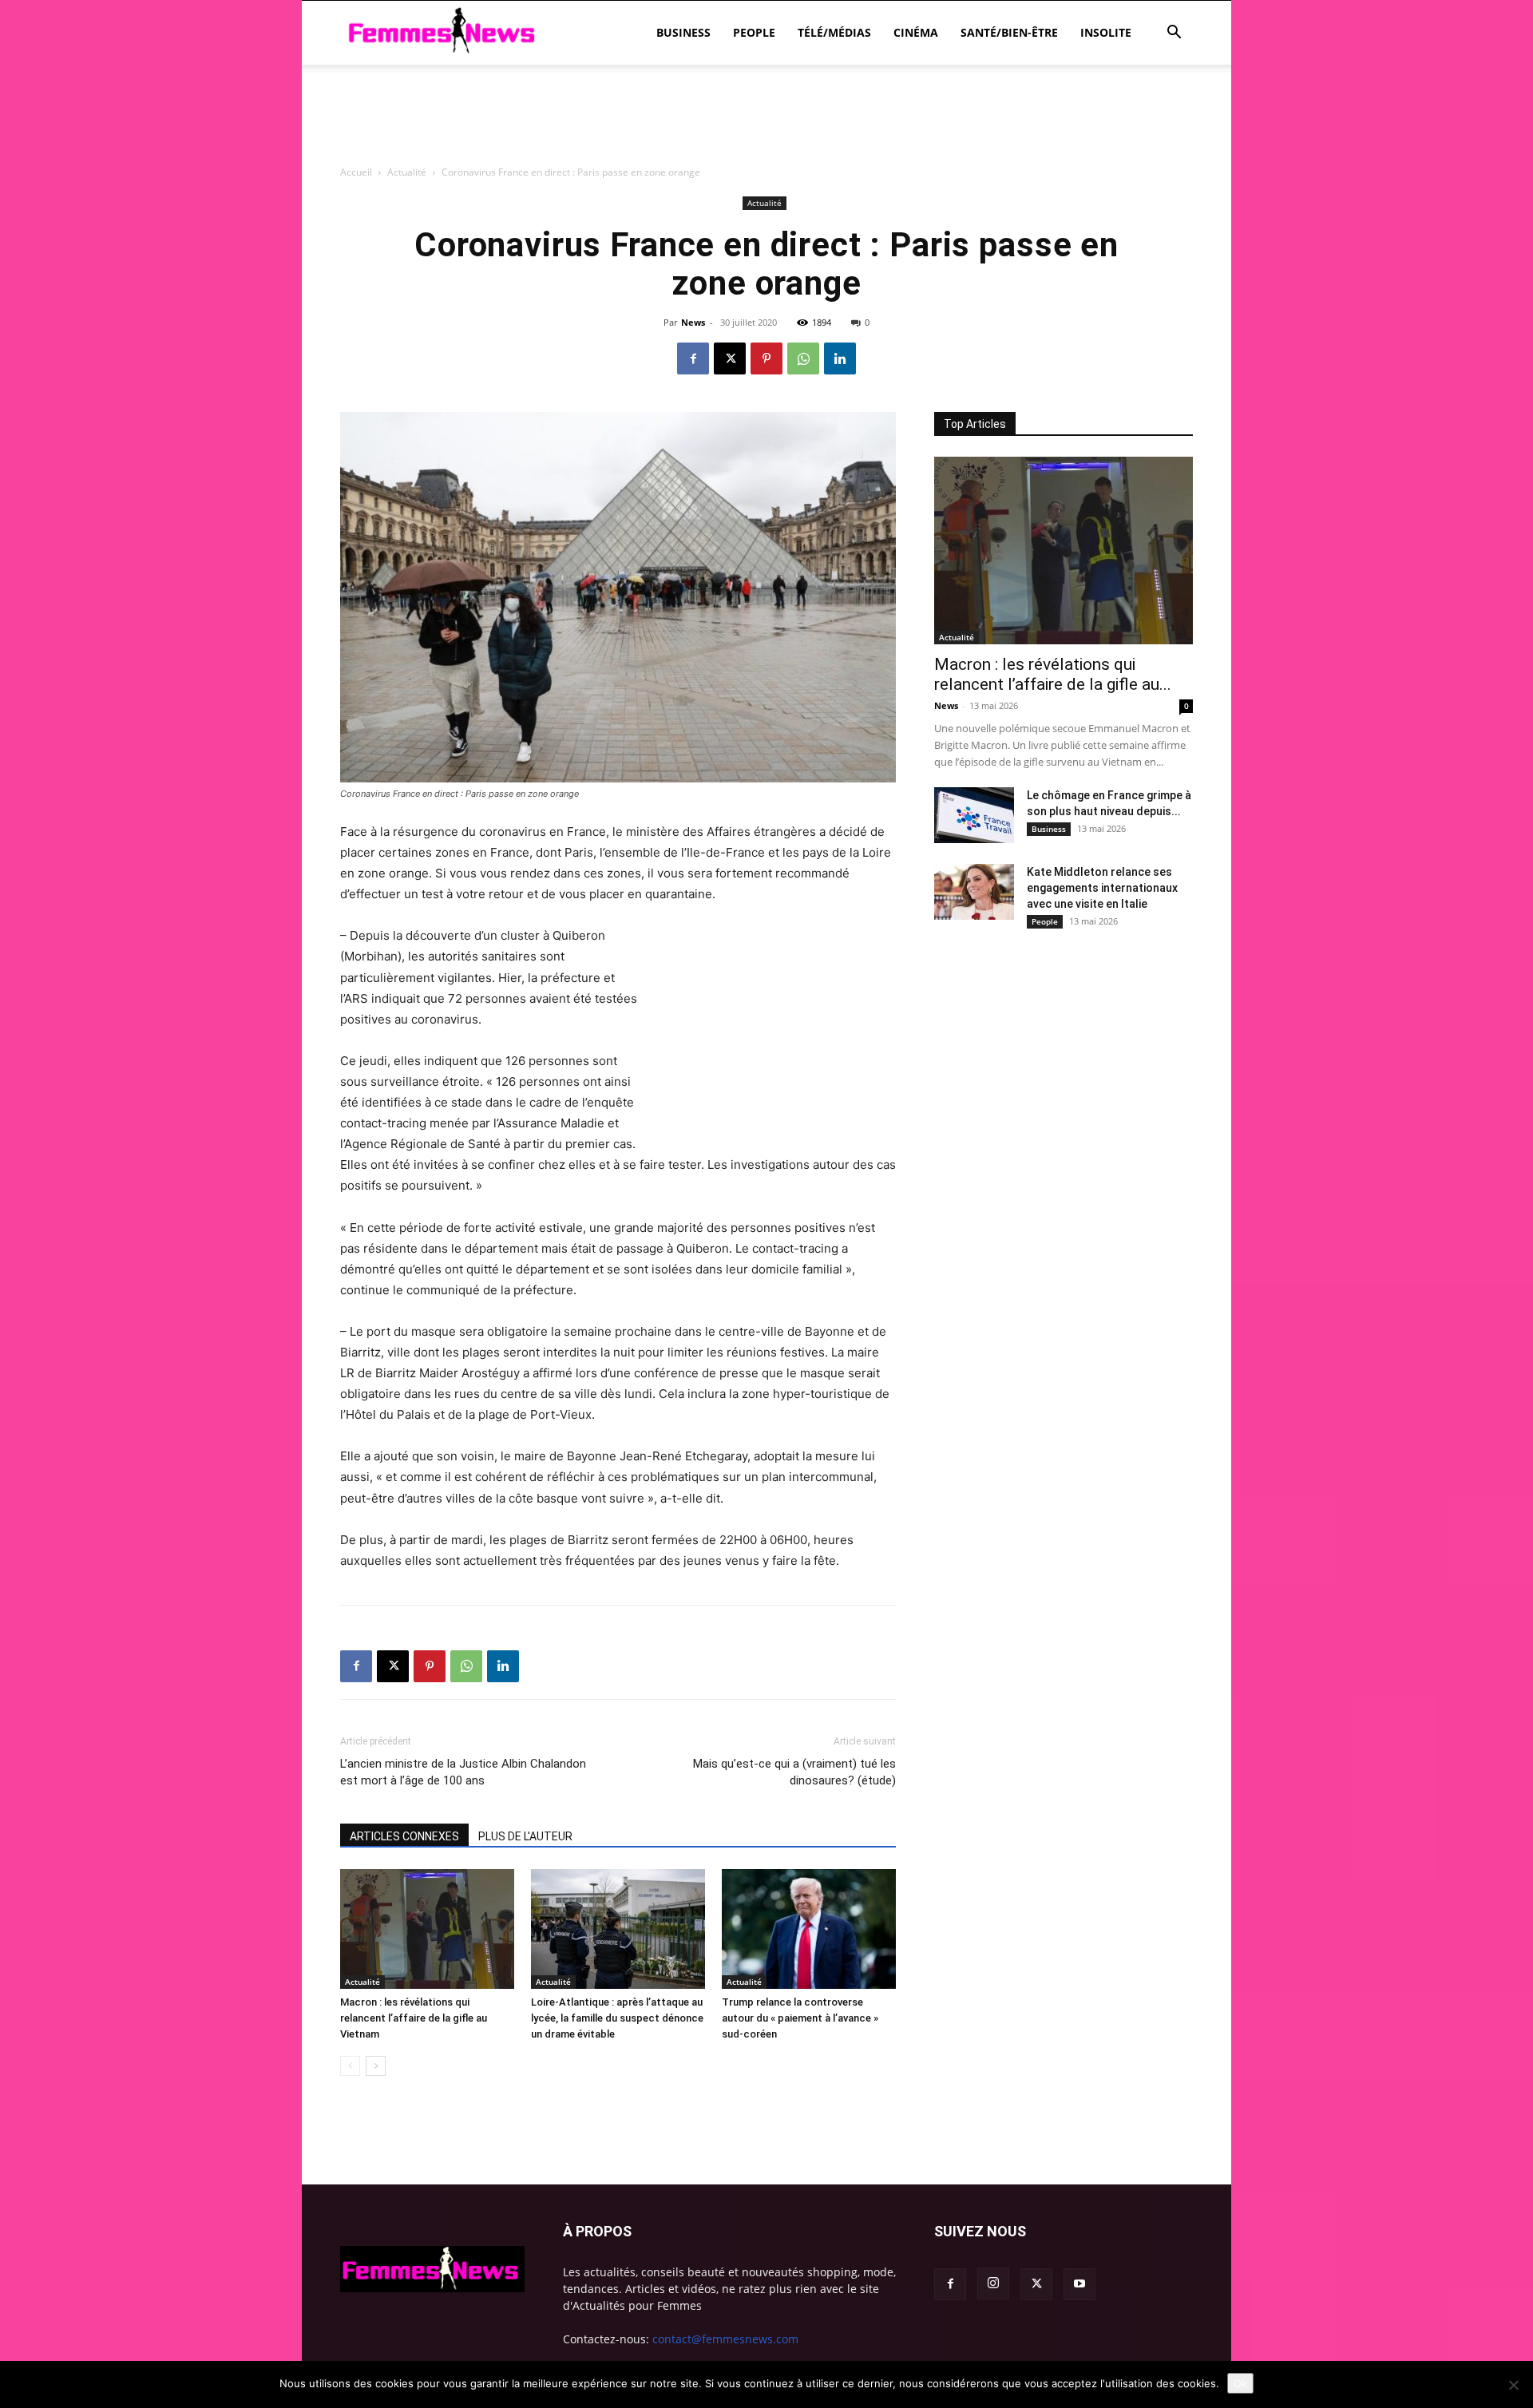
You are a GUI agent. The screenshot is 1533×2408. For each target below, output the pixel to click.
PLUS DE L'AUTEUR (525, 1836)
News (693, 322)
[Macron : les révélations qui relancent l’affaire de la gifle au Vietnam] (427, 1929)
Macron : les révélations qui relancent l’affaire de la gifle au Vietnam (414, 2018)
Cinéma (916, 32)
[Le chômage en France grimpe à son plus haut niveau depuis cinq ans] (974, 815)
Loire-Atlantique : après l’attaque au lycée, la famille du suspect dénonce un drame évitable (617, 2018)
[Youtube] (1079, 2284)
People (754, 32)
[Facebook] (693, 358)
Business (683, 32)
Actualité (362, 1982)
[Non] (1513, 2385)
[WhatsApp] (803, 358)
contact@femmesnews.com (725, 2339)
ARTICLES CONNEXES (404, 1836)
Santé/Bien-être (1009, 32)
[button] (1174, 34)
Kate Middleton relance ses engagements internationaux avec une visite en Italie (1102, 888)
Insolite (1106, 32)
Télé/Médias (834, 32)
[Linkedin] (840, 358)
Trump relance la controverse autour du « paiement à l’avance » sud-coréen (800, 2018)
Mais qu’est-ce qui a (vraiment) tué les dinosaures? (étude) (794, 1772)
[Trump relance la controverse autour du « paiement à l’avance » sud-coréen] (809, 1929)
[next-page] (376, 2066)
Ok (1240, 2383)
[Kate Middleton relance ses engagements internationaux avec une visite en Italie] (974, 892)
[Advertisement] (766, 204)
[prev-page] (350, 2066)
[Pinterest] (766, 358)
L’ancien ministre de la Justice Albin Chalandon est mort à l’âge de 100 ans (463, 1772)
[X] (730, 358)
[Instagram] (993, 2283)
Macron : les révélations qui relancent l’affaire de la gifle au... (1053, 674)
